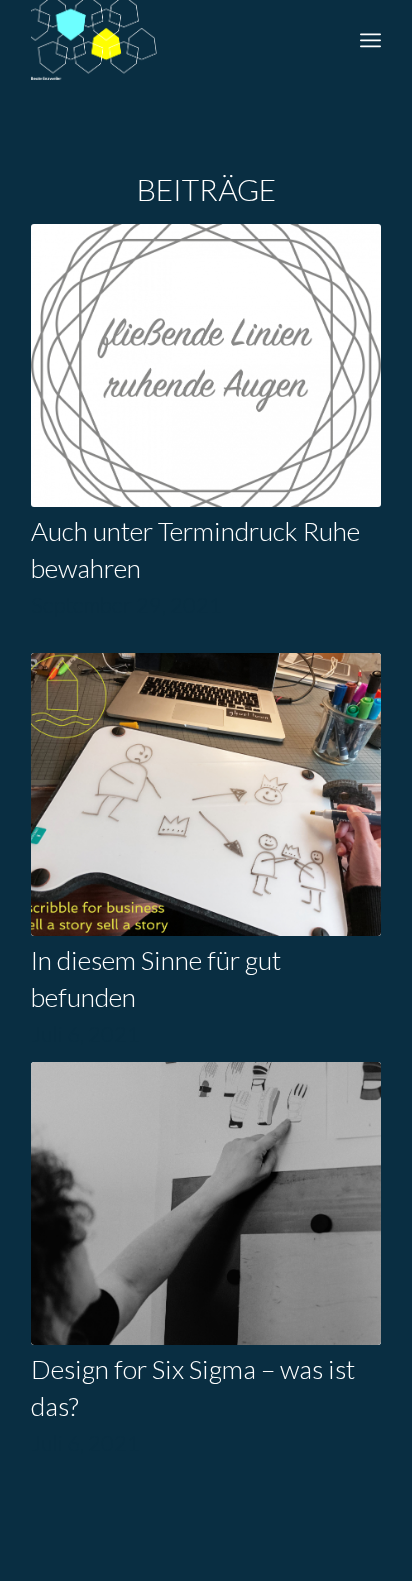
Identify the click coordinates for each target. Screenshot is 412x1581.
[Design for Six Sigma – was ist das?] (206, 1203)
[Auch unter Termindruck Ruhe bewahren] (206, 365)
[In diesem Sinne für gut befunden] (206, 794)
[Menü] (370, 40)
